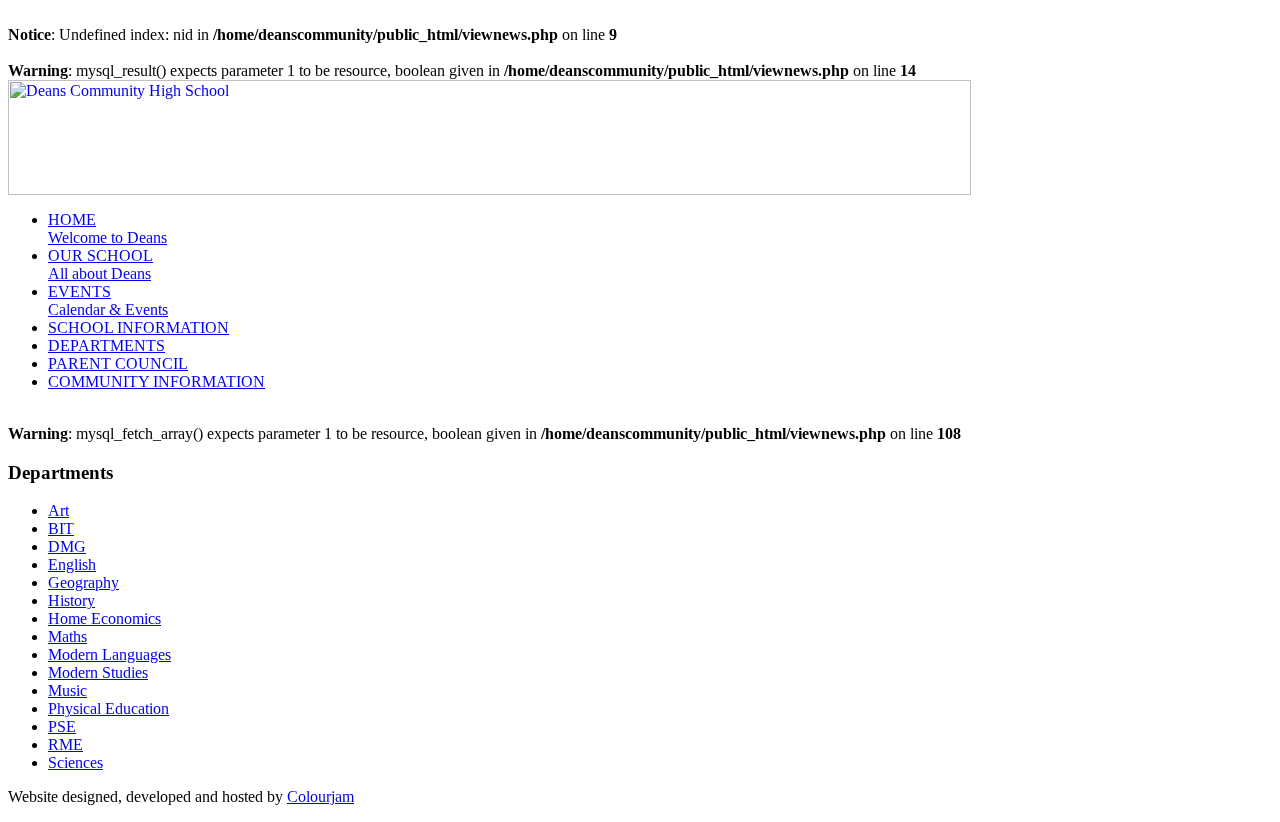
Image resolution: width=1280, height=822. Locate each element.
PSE (62, 726)
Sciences (75, 762)
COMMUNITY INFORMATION (156, 381)
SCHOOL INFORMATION (138, 327)
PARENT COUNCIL (118, 363)
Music (67, 690)
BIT (61, 528)
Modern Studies (98, 672)
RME (65, 744)
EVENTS (108, 300)
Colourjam (320, 796)
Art (58, 510)
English (72, 564)
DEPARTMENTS (106, 345)
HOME (107, 228)
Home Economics (104, 618)
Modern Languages (109, 654)
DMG (67, 546)
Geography (83, 582)
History (71, 600)
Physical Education (108, 708)
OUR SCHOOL (100, 264)
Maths (67, 636)
